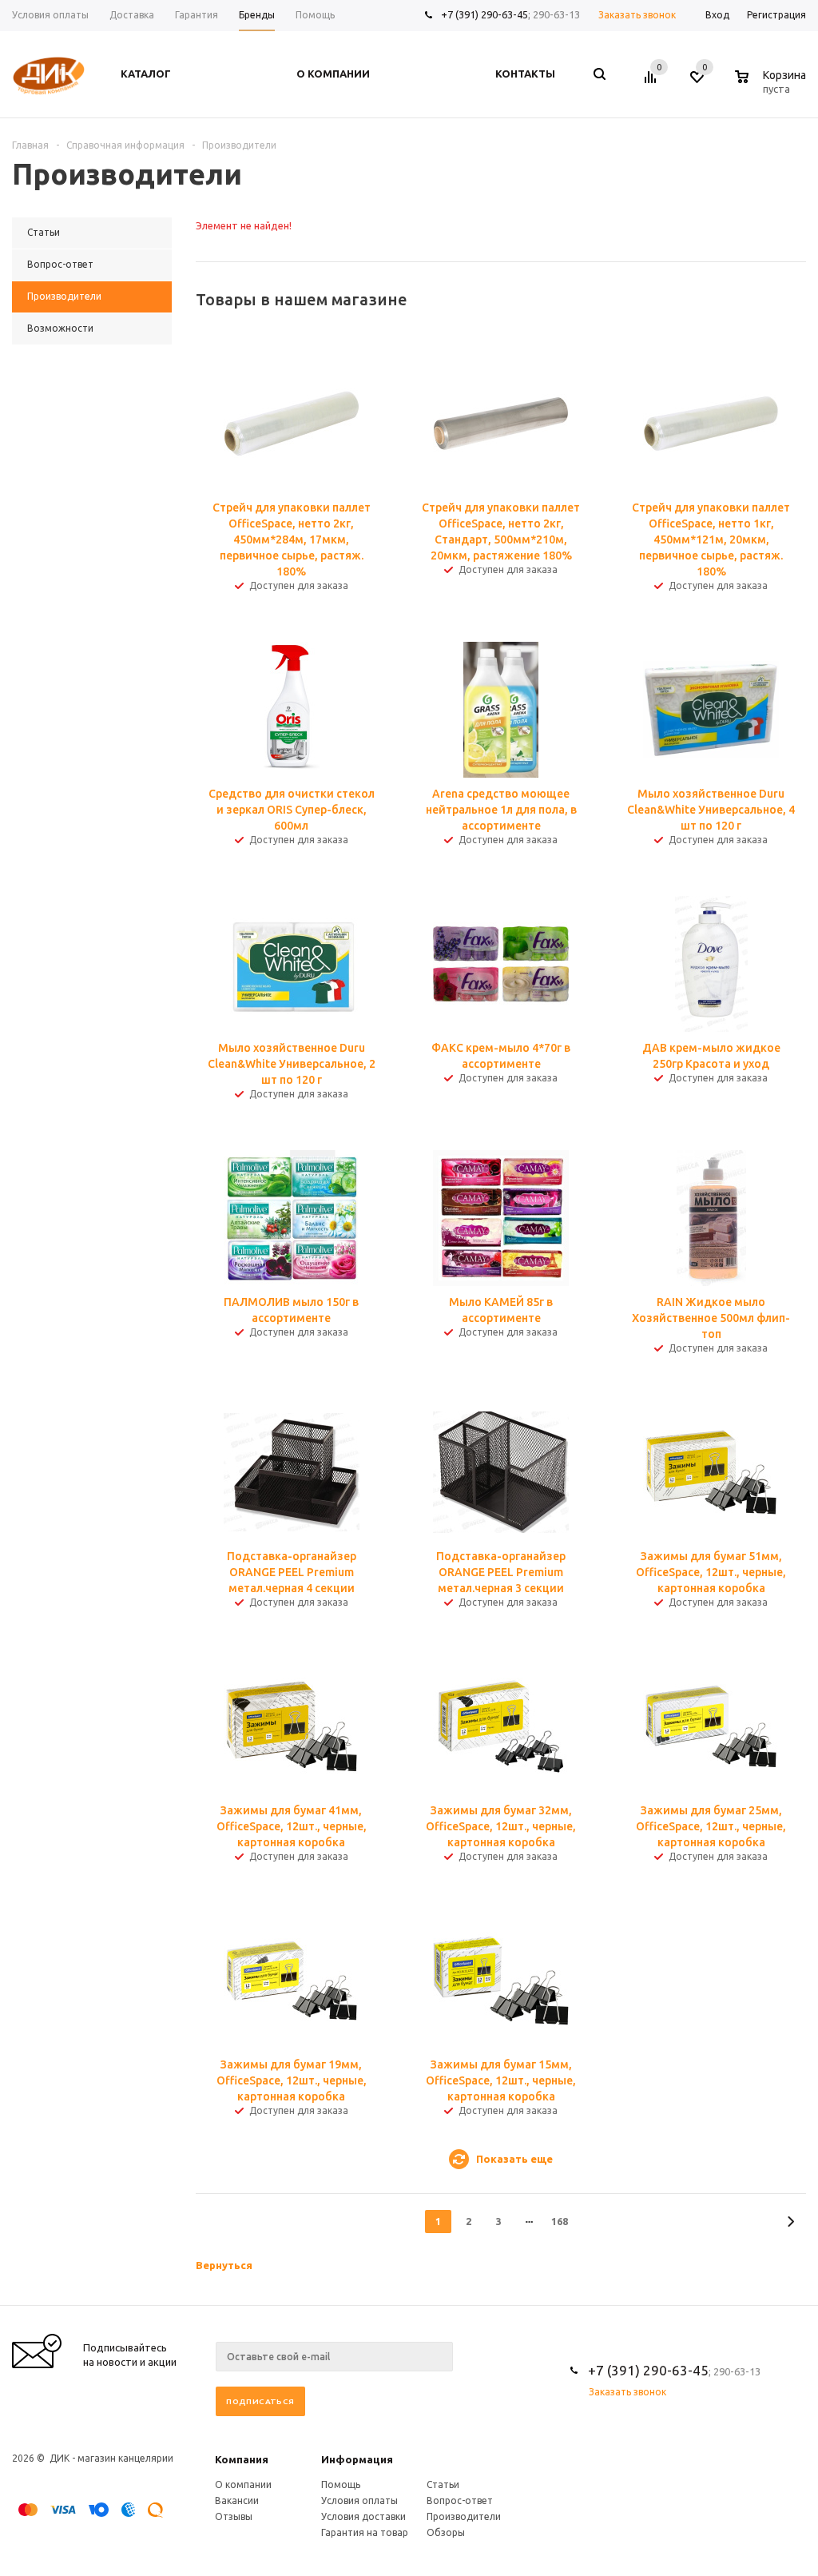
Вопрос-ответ (460, 2500)
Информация (357, 2459)
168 (560, 2221)
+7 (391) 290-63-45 (484, 14)
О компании (243, 2484)
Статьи (443, 2484)
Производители (464, 2516)
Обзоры (446, 2532)
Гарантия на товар (365, 2532)
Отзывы (234, 2516)
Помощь (341, 2484)
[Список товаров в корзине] (772, 86)
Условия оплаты (359, 2500)
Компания (242, 2459)
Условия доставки (363, 2516)
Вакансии (237, 2500)
